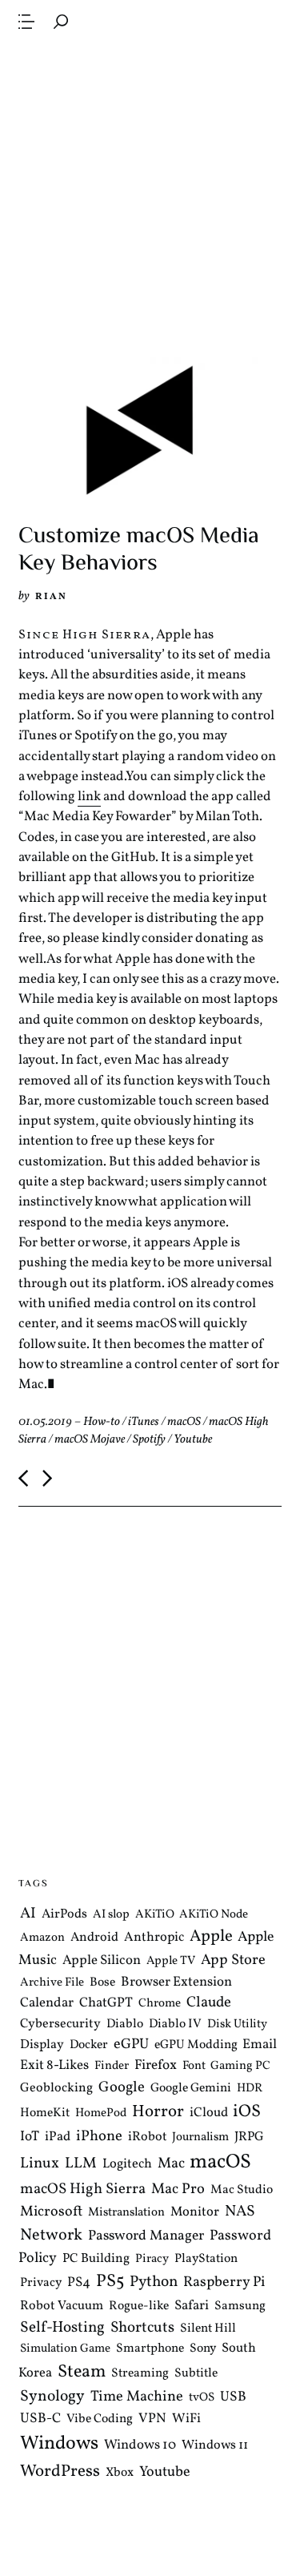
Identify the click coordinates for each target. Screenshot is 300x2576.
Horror (158, 2112)
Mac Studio (242, 2190)
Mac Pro (178, 2190)
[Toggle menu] (26, 22)
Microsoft (51, 2212)
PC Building (96, 2259)
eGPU (131, 2045)
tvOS (202, 2398)
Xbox (120, 2473)
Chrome (160, 2004)
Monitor (195, 2212)
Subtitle (196, 2373)
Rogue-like (139, 2306)
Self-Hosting (62, 2328)
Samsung (240, 2306)
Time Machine (137, 2397)
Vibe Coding (100, 2419)
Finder (112, 2066)
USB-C (40, 2419)
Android (94, 1938)
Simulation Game (65, 2349)
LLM (81, 2163)
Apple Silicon (102, 1960)
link (89, 797)
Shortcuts (142, 2328)
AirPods (64, 1914)
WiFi (186, 2419)
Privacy (41, 2283)
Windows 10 (140, 2445)
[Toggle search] (61, 22)
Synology (52, 2397)
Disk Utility (237, 2025)
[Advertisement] (150, 198)
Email (260, 2045)
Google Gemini (191, 2088)
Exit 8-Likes (54, 2065)
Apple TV (171, 1961)
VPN (152, 2419)
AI (28, 1913)
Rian (51, 596)
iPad (58, 2137)
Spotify (149, 1440)
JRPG (249, 2137)
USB (233, 2397)
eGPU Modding (196, 2045)
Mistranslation (126, 2213)
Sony (203, 2349)
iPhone (99, 2136)
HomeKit (45, 2113)
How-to (102, 1422)
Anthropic (154, 1937)
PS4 (79, 2282)
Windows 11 (215, 2445)
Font (194, 2066)
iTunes (144, 1422)
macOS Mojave (90, 1440)
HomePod (101, 2113)
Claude (209, 2002)
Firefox (156, 2066)
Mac (171, 2164)
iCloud (209, 2113)
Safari (192, 2306)
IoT (30, 2137)
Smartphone (150, 2349)
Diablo (125, 2024)
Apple (211, 1936)
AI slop (111, 1914)
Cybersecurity (60, 2024)
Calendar (47, 2003)
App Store (233, 1960)
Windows (59, 2444)
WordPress (60, 2471)
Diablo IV (175, 2024)
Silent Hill (208, 2328)
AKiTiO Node (214, 1914)
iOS (247, 2112)
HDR (250, 2089)
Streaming (140, 2373)
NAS (240, 2212)
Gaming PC (240, 2066)
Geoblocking (56, 2088)
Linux (40, 2163)
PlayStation (206, 2259)
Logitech (127, 2164)
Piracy (152, 2259)
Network (51, 2236)
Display (42, 2045)
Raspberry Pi (224, 2282)
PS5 (110, 2282)
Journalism (200, 2137)
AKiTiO (155, 1914)
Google (122, 2087)
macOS (184, 1422)
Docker (89, 2045)
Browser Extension (176, 1981)
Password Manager (146, 2236)
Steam (82, 2372)
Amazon (42, 1938)
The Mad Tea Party (153, 21)
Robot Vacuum (62, 2306)
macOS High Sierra (83, 2189)
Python (154, 2282)
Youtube (193, 1440)
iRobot (148, 2137)
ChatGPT (106, 2003)
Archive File (52, 1982)
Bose (102, 1982)
